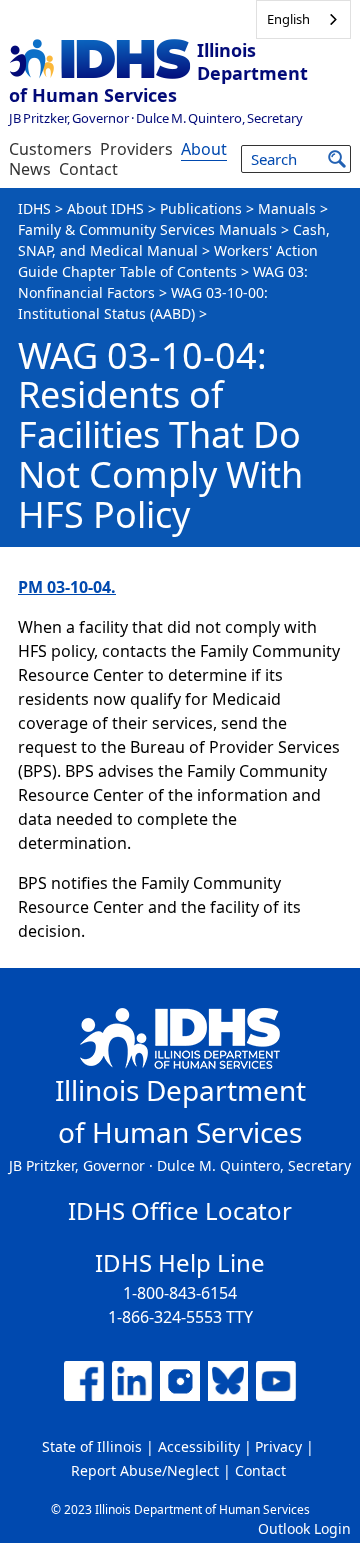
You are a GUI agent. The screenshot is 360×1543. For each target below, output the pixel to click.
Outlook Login (304, 1528)
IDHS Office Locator (180, 1210)
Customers (50, 149)
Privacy (278, 1446)
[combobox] (303, 19)
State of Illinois (92, 1446)
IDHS (34, 208)
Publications (201, 208)
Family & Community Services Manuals (147, 229)
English (288, 19)
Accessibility (199, 1446)
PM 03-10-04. (67, 587)
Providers (136, 149)
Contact (88, 169)
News (30, 169)
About (204, 149)
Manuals (287, 208)
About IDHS (105, 208)
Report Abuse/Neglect (145, 1470)
